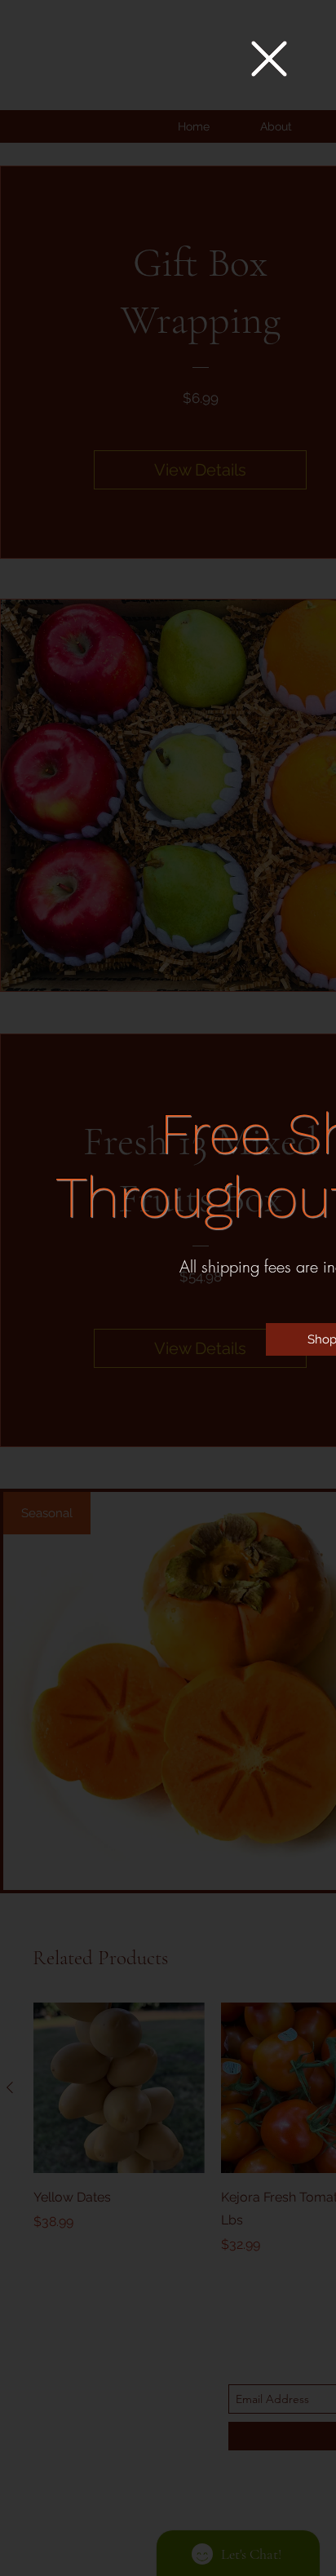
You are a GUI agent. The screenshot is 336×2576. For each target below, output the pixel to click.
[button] (269, 59)
